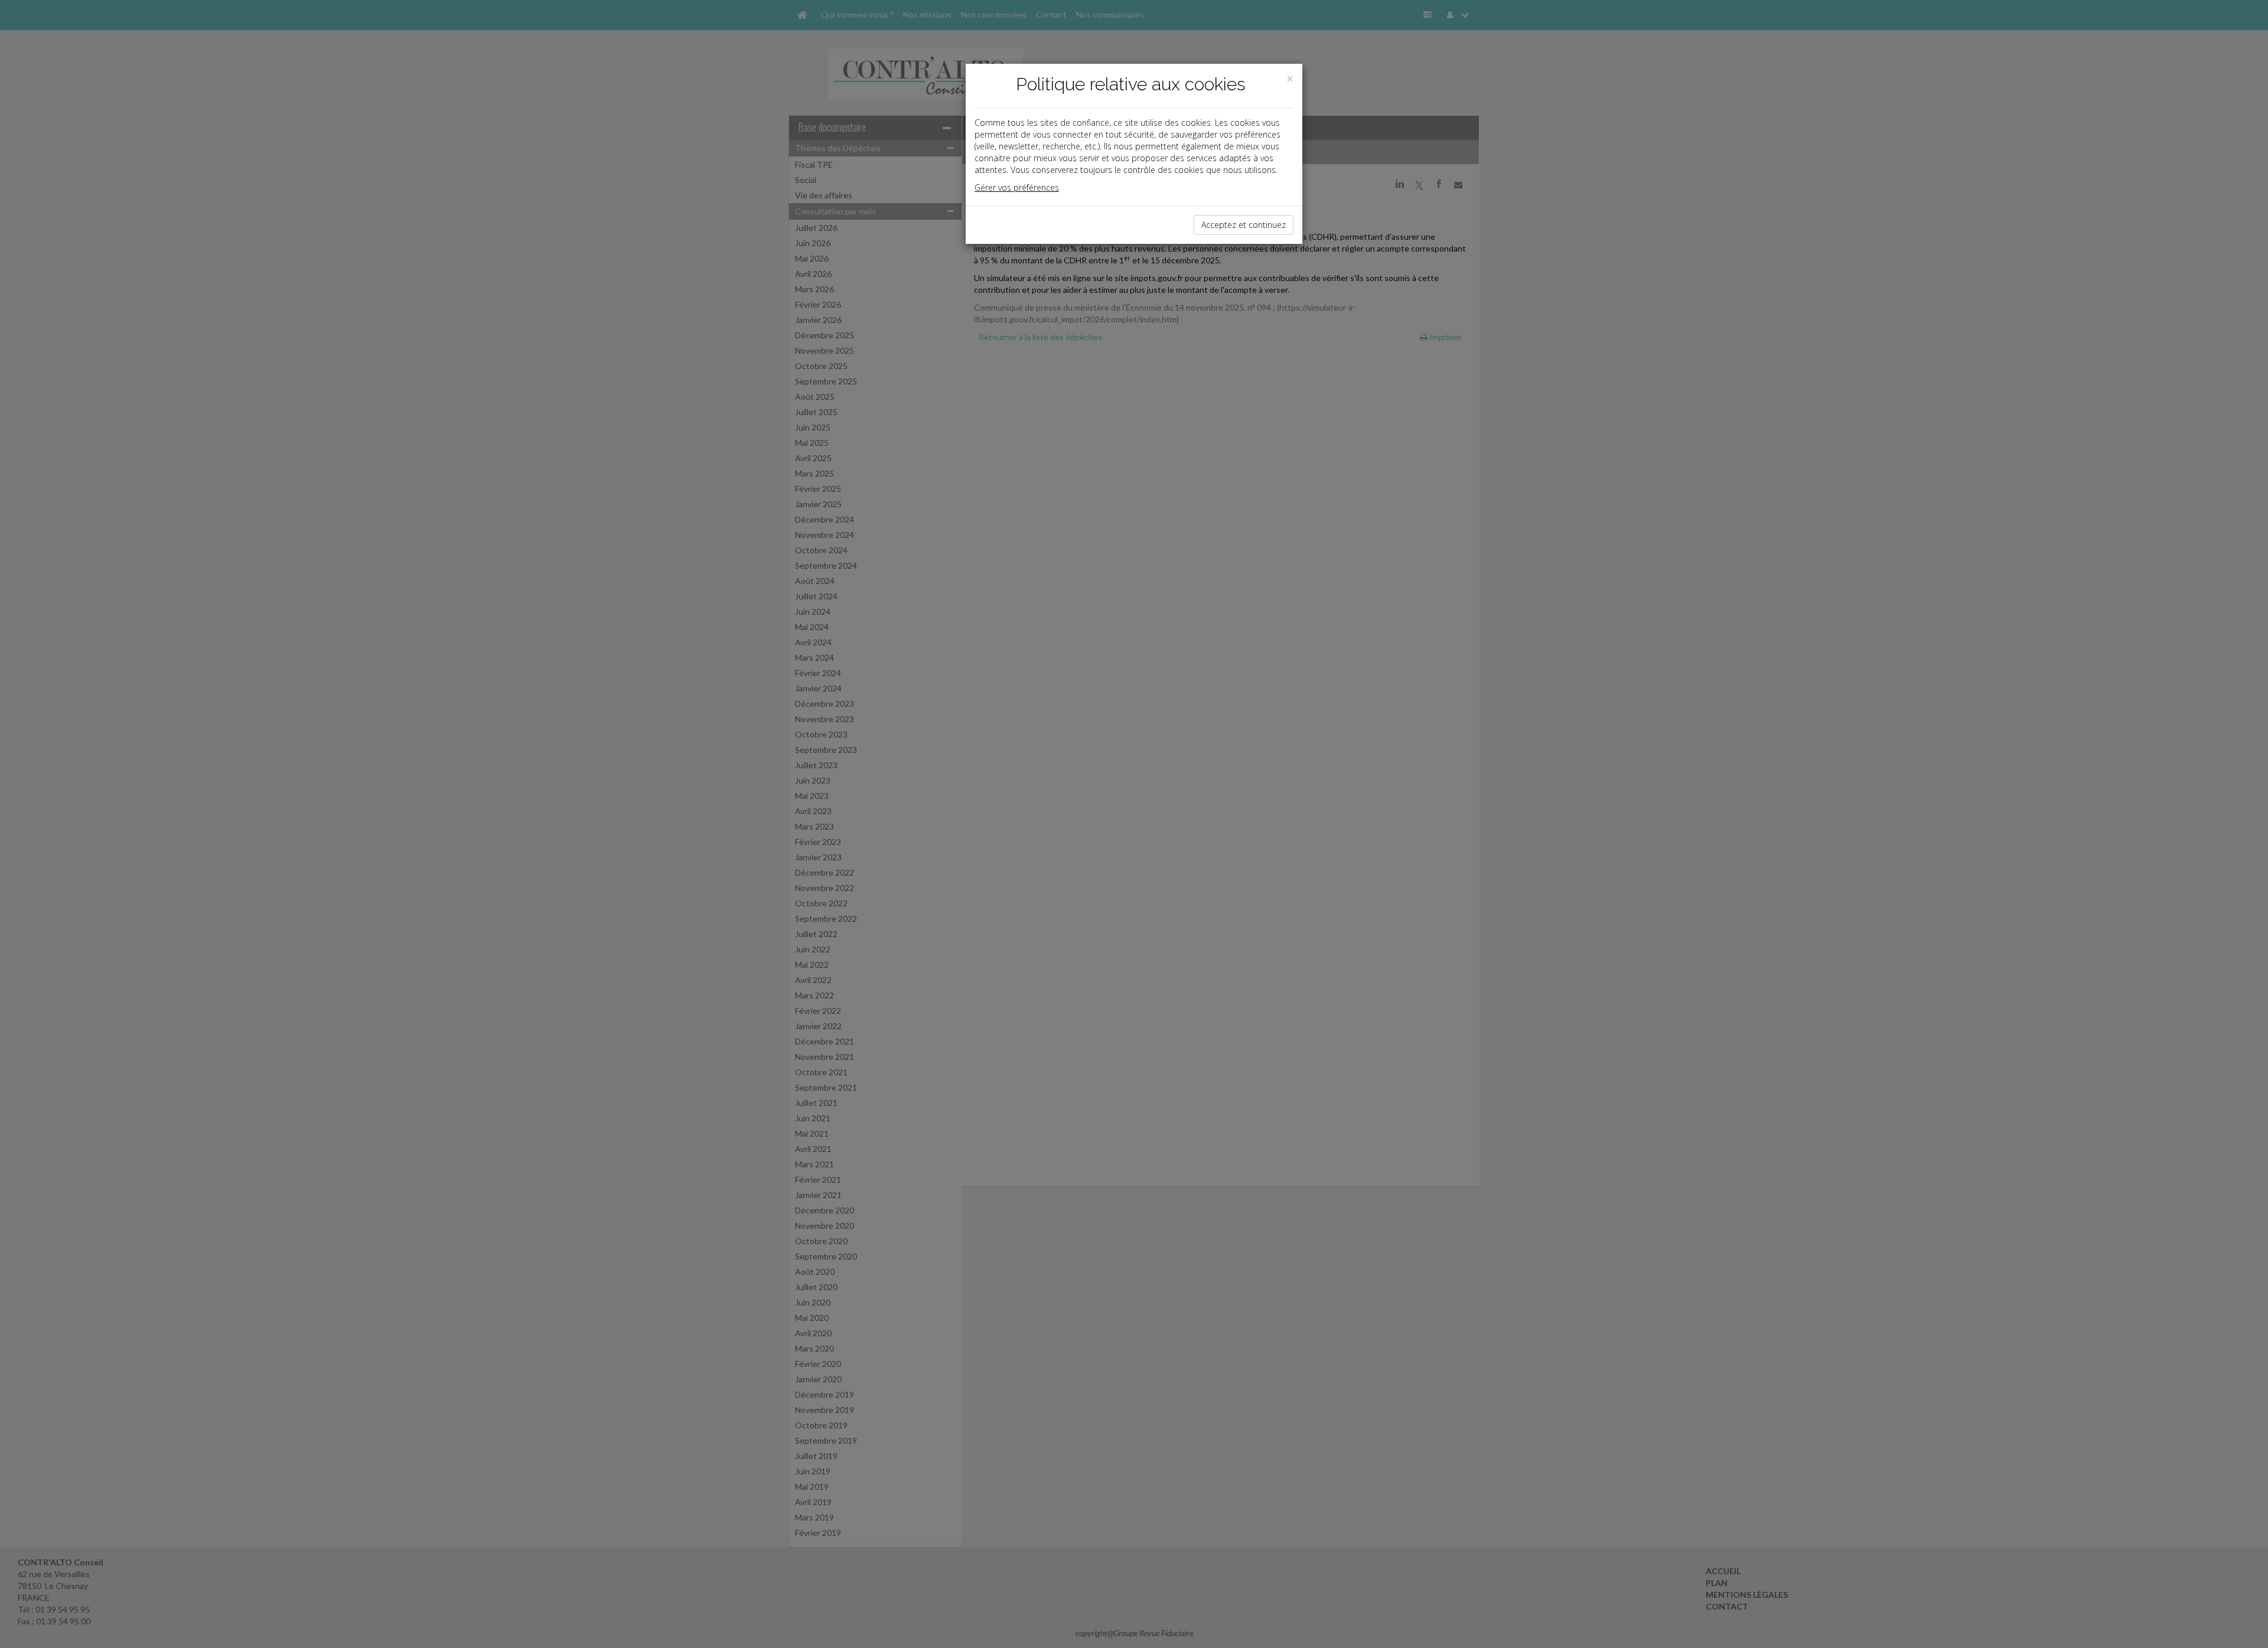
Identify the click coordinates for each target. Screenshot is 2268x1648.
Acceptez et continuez (1244, 225)
